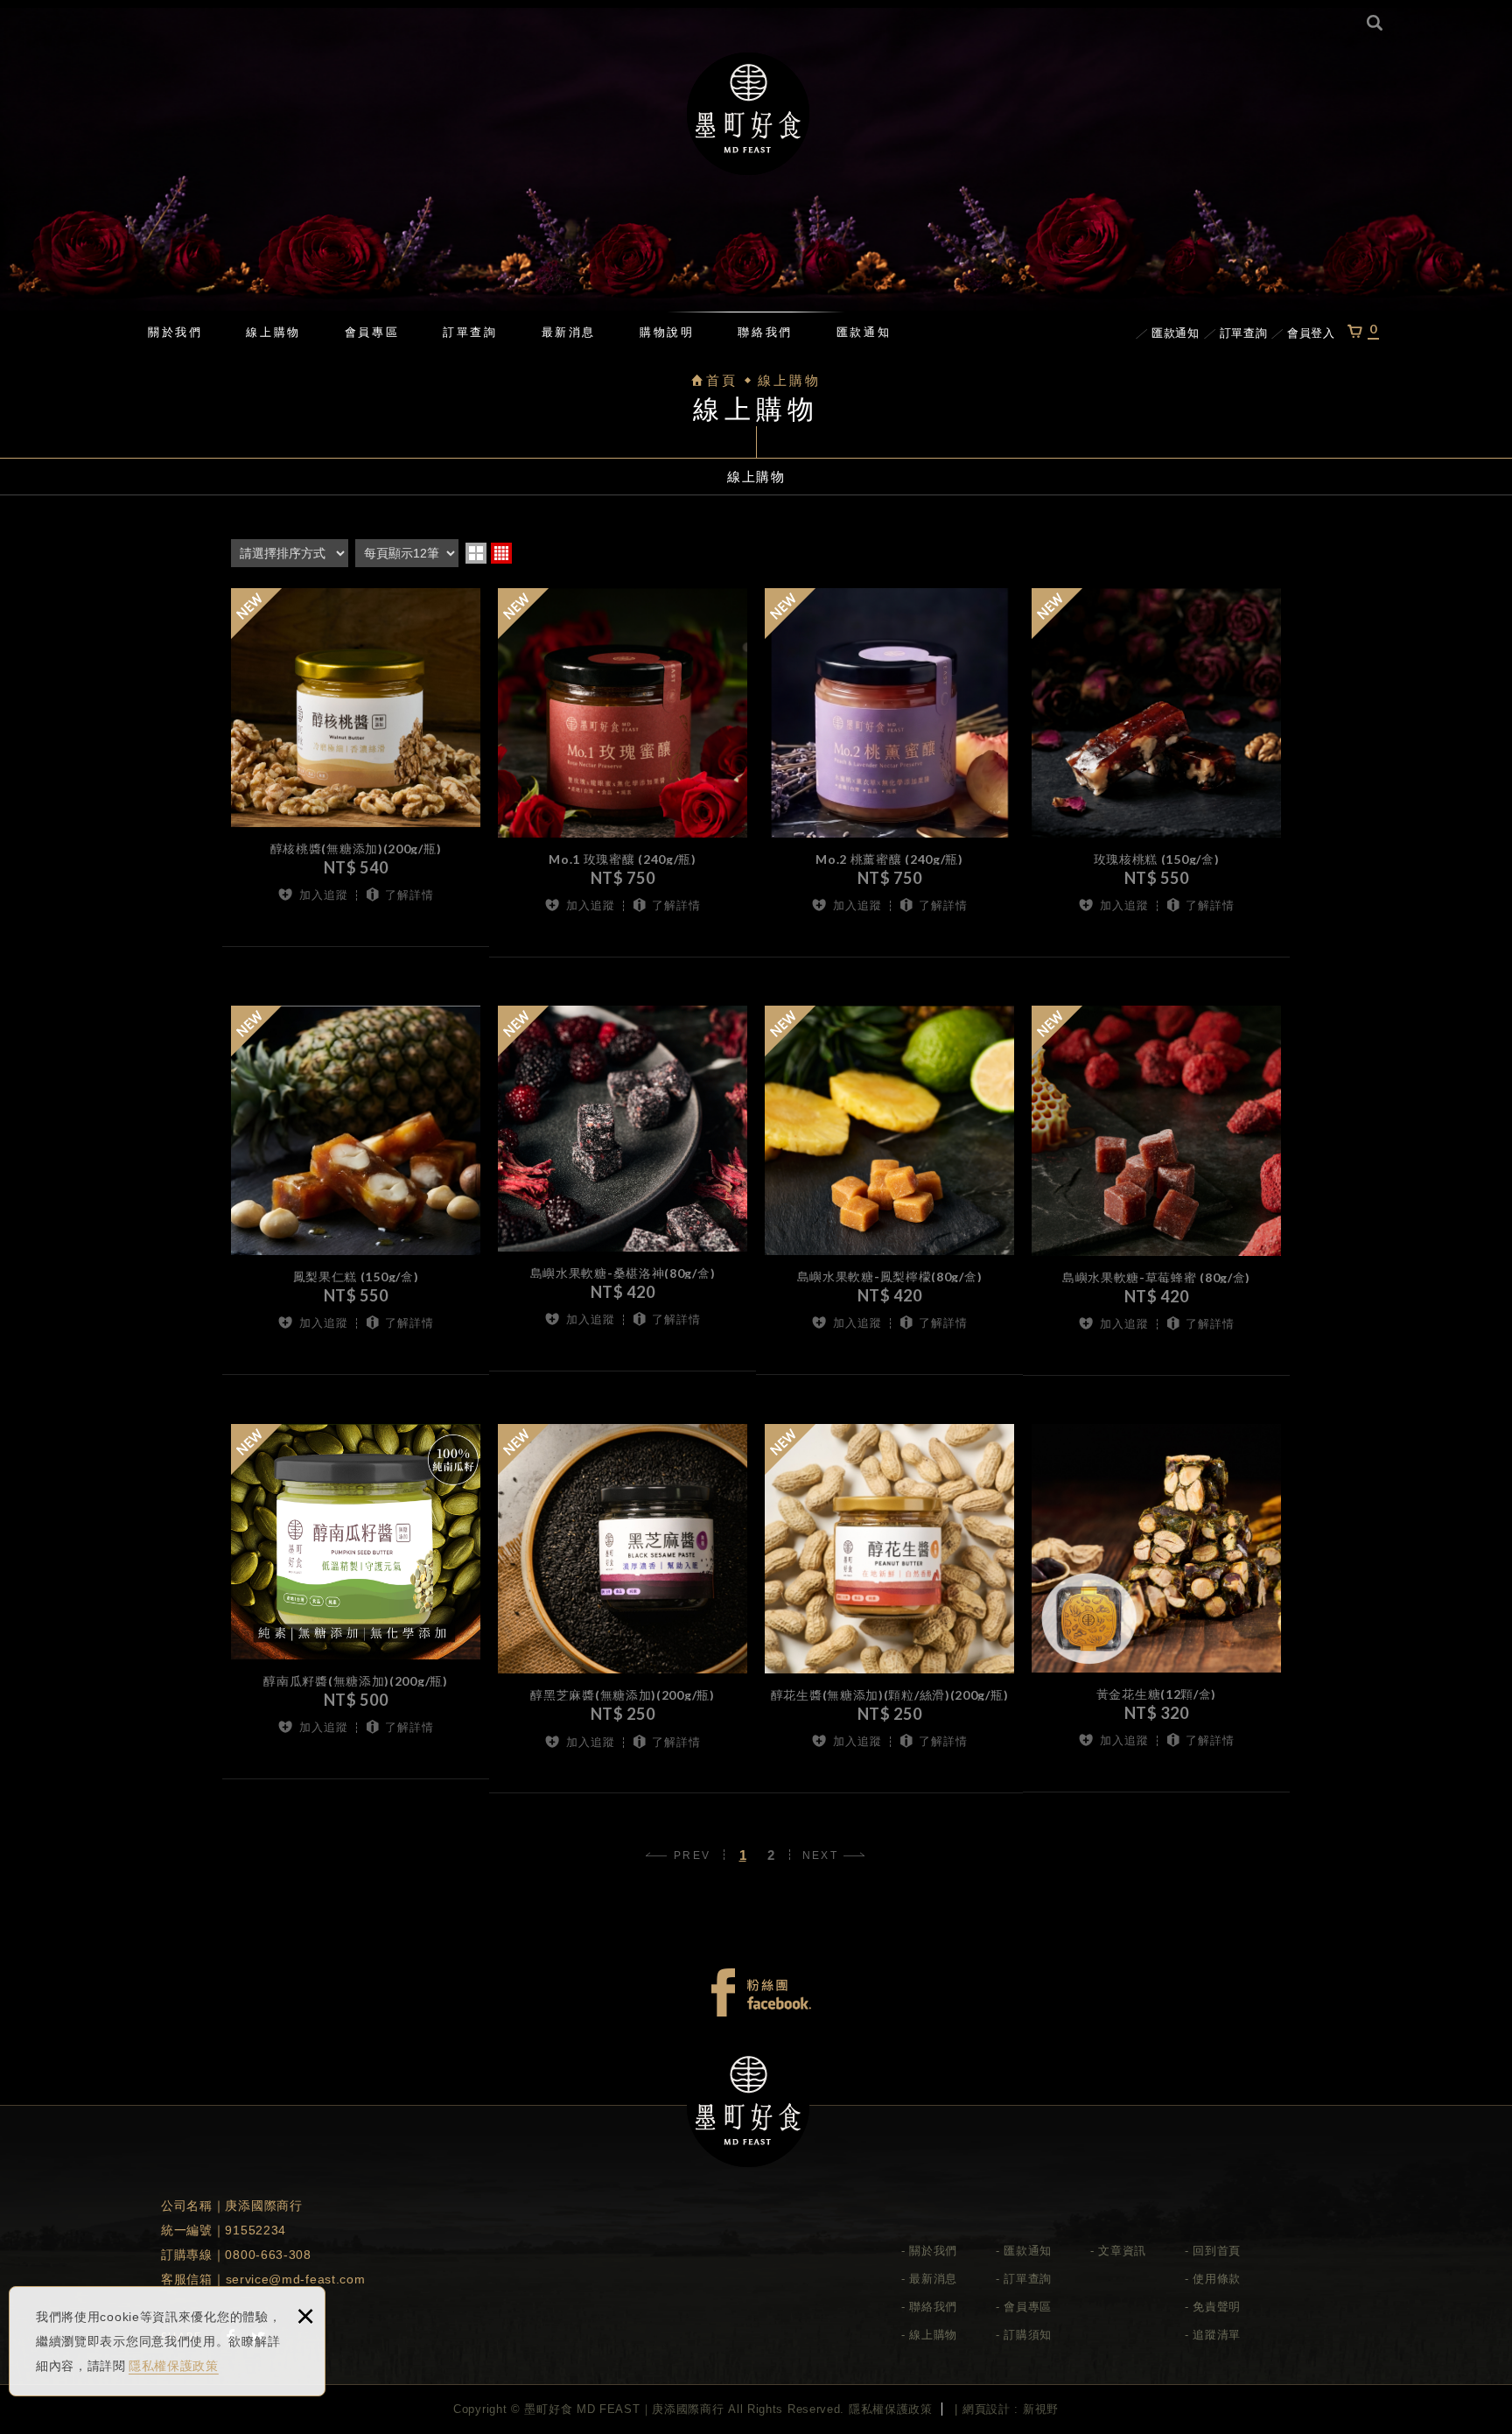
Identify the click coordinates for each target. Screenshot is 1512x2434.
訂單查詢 (470, 332)
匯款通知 (864, 332)
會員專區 (372, 332)
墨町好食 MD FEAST (748, 114)
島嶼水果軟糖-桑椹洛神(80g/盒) (623, 1277)
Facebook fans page (760, 1993)
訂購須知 (1028, 2335)
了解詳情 (409, 895)
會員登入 (1311, 333)
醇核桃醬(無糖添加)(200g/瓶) (356, 852)
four (501, 553)
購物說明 (667, 332)
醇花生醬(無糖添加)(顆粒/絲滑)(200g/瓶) (889, 1699)
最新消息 (569, 332)
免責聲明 (1217, 2307)
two (476, 553)
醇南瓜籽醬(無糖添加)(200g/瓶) (356, 1685)
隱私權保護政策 (174, 2366)
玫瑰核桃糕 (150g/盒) (1156, 863)
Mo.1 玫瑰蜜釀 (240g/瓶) (623, 863)
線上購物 (273, 332)
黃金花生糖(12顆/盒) (1156, 1698)
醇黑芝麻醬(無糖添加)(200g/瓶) (623, 1699)
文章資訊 (1122, 2251)
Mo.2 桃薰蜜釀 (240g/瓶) (889, 863)
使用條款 (1217, 2279)
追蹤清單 (1217, 2335)
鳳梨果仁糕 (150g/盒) (356, 1280)
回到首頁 (1217, 2251)
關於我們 (175, 332)
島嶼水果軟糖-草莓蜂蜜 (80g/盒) (1156, 1281)
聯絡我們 (765, 332)
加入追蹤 (324, 895)
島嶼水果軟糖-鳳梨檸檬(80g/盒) (889, 1280)
